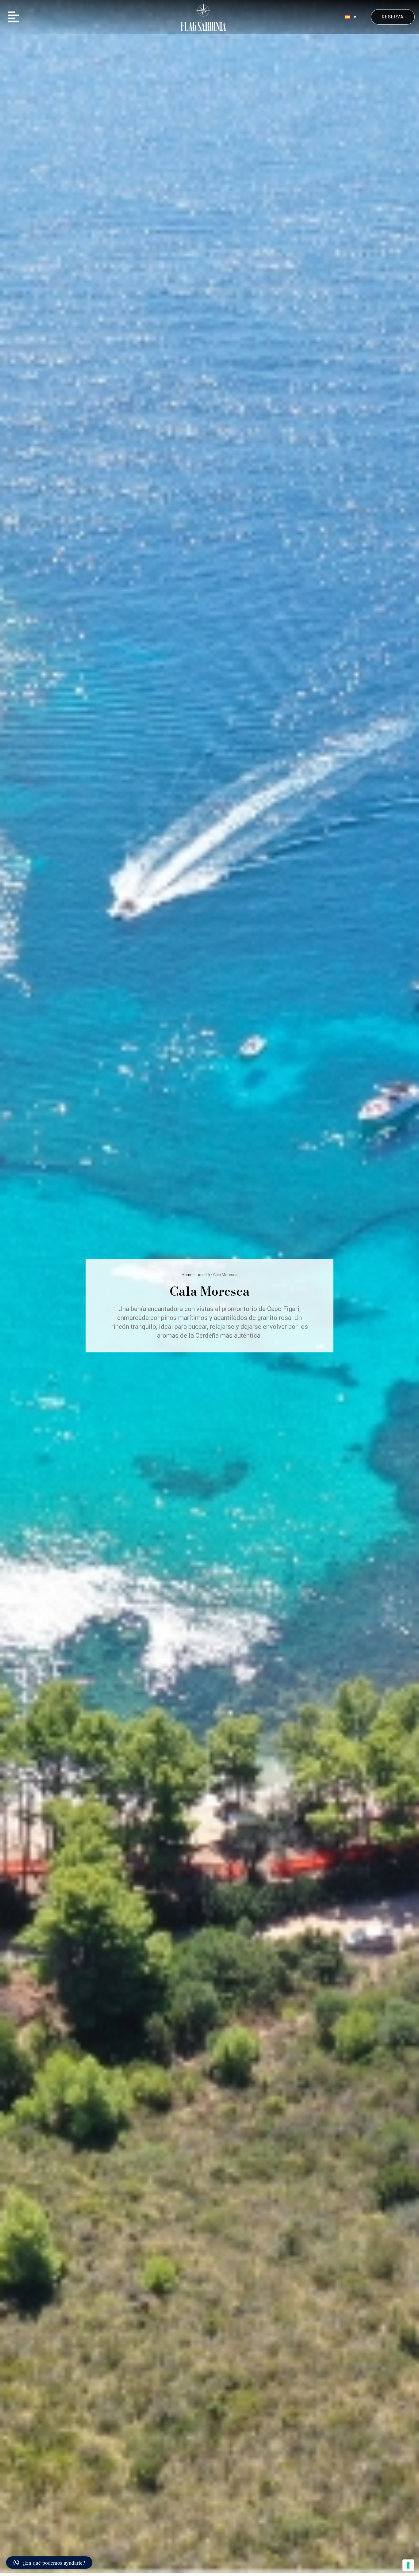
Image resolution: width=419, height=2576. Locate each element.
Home (187, 1275)
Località (203, 1275)
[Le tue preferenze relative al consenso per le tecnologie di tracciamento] (408, 2565)
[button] (13, 17)
